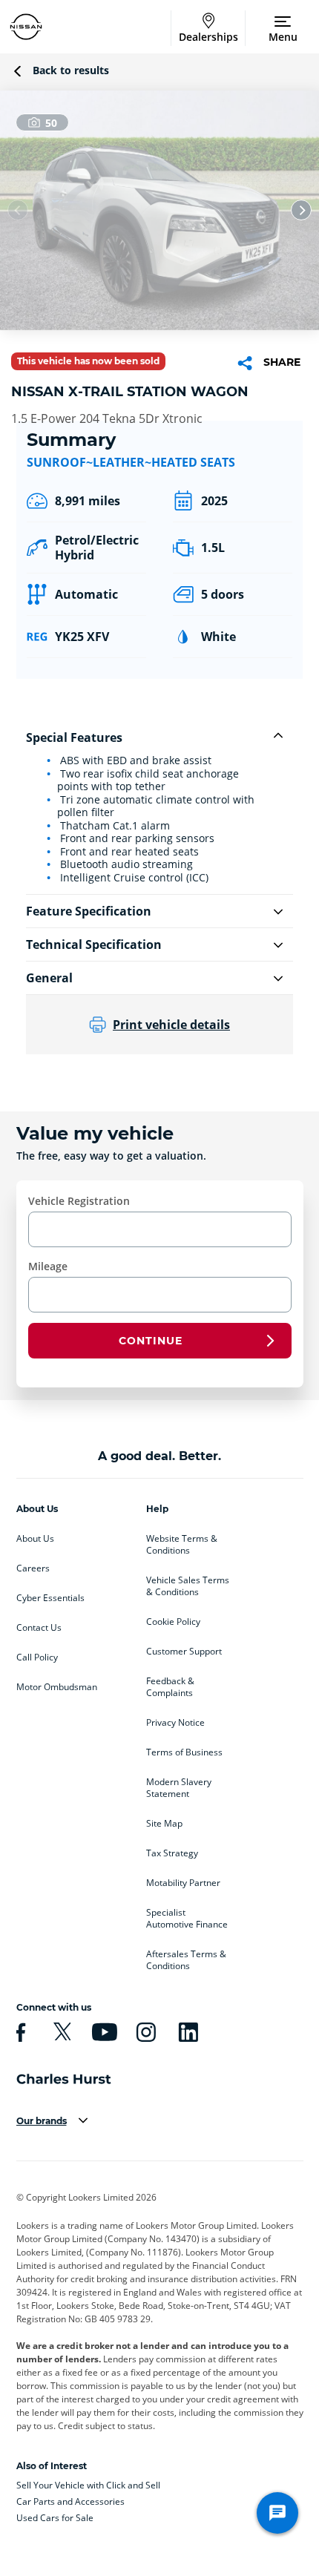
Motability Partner (183, 1883)
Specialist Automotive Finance (187, 1919)
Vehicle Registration (79, 1201)
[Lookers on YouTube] (102, 2032)
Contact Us (39, 1628)
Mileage (48, 1266)
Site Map (164, 1824)
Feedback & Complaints (170, 1687)
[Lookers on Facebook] (19, 2032)
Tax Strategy (172, 1853)
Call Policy (37, 1657)
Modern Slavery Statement (179, 1788)
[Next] (301, 210)
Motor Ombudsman (57, 1687)
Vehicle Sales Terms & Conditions (188, 1586)
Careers (33, 1568)
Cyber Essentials (50, 1598)
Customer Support (184, 1652)
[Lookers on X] (60, 2032)
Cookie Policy (173, 1622)
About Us (35, 1539)
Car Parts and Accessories (70, 2501)
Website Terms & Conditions (182, 1545)
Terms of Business (184, 1752)
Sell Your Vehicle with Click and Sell (88, 2485)
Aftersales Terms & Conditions (186, 1960)
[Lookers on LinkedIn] (186, 2032)
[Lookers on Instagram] (144, 2032)
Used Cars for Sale (55, 2518)
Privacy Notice (175, 1723)
